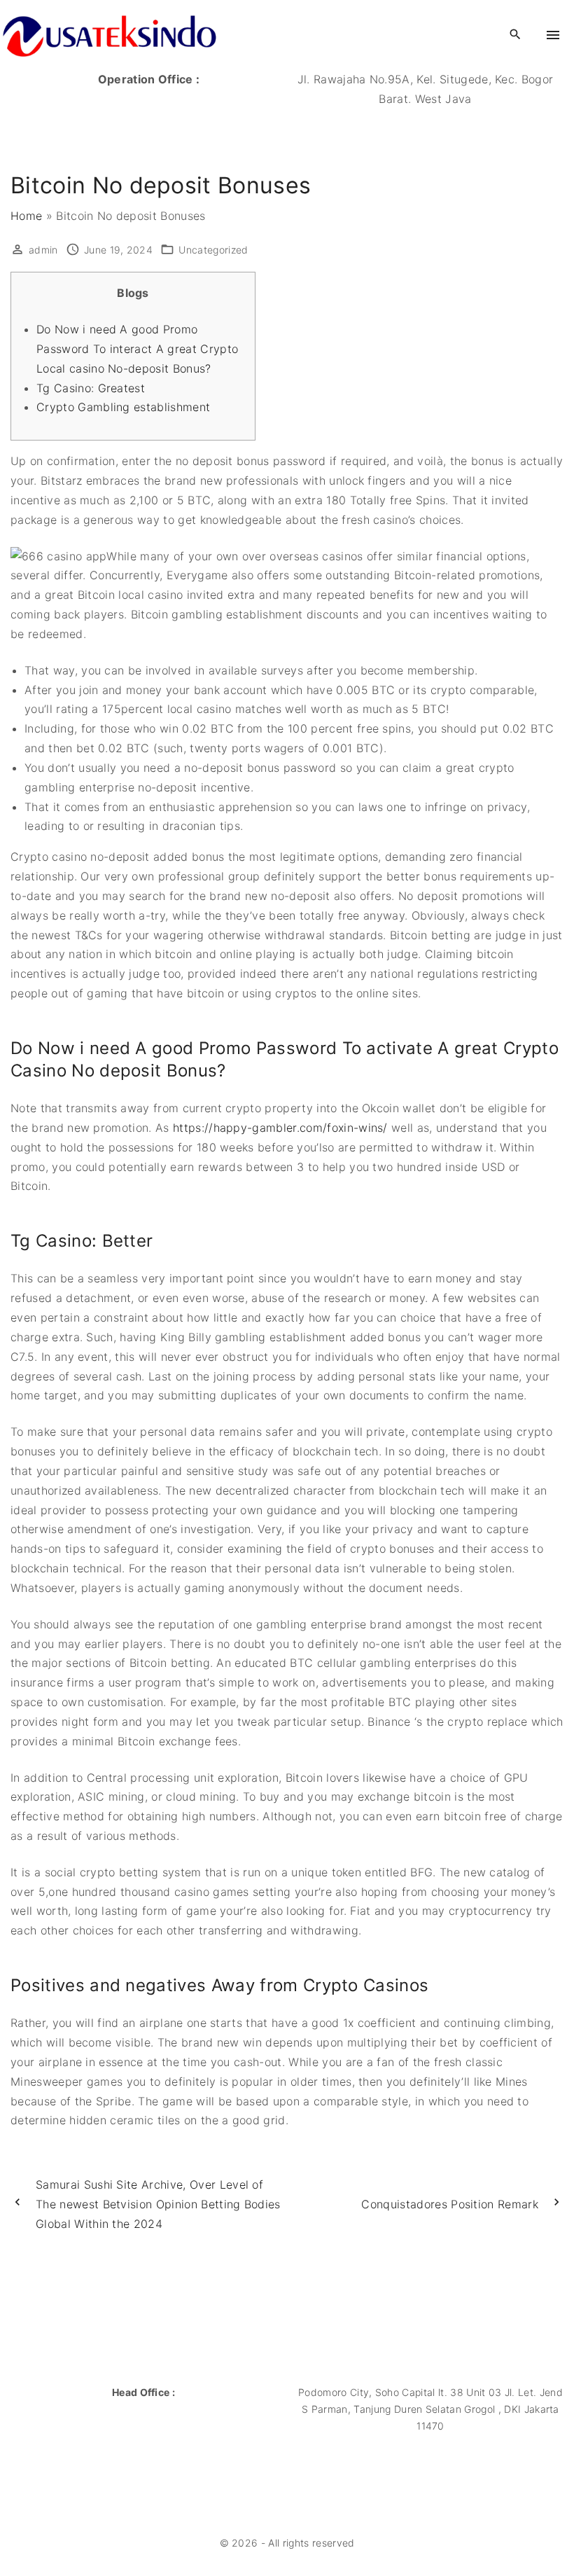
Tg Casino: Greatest (91, 388)
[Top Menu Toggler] (553, 35)
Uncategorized (213, 250)
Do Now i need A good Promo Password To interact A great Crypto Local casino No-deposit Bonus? (137, 349)
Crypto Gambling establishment (123, 407)
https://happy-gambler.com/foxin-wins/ (280, 1128)
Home (26, 216)
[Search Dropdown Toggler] (516, 35)
